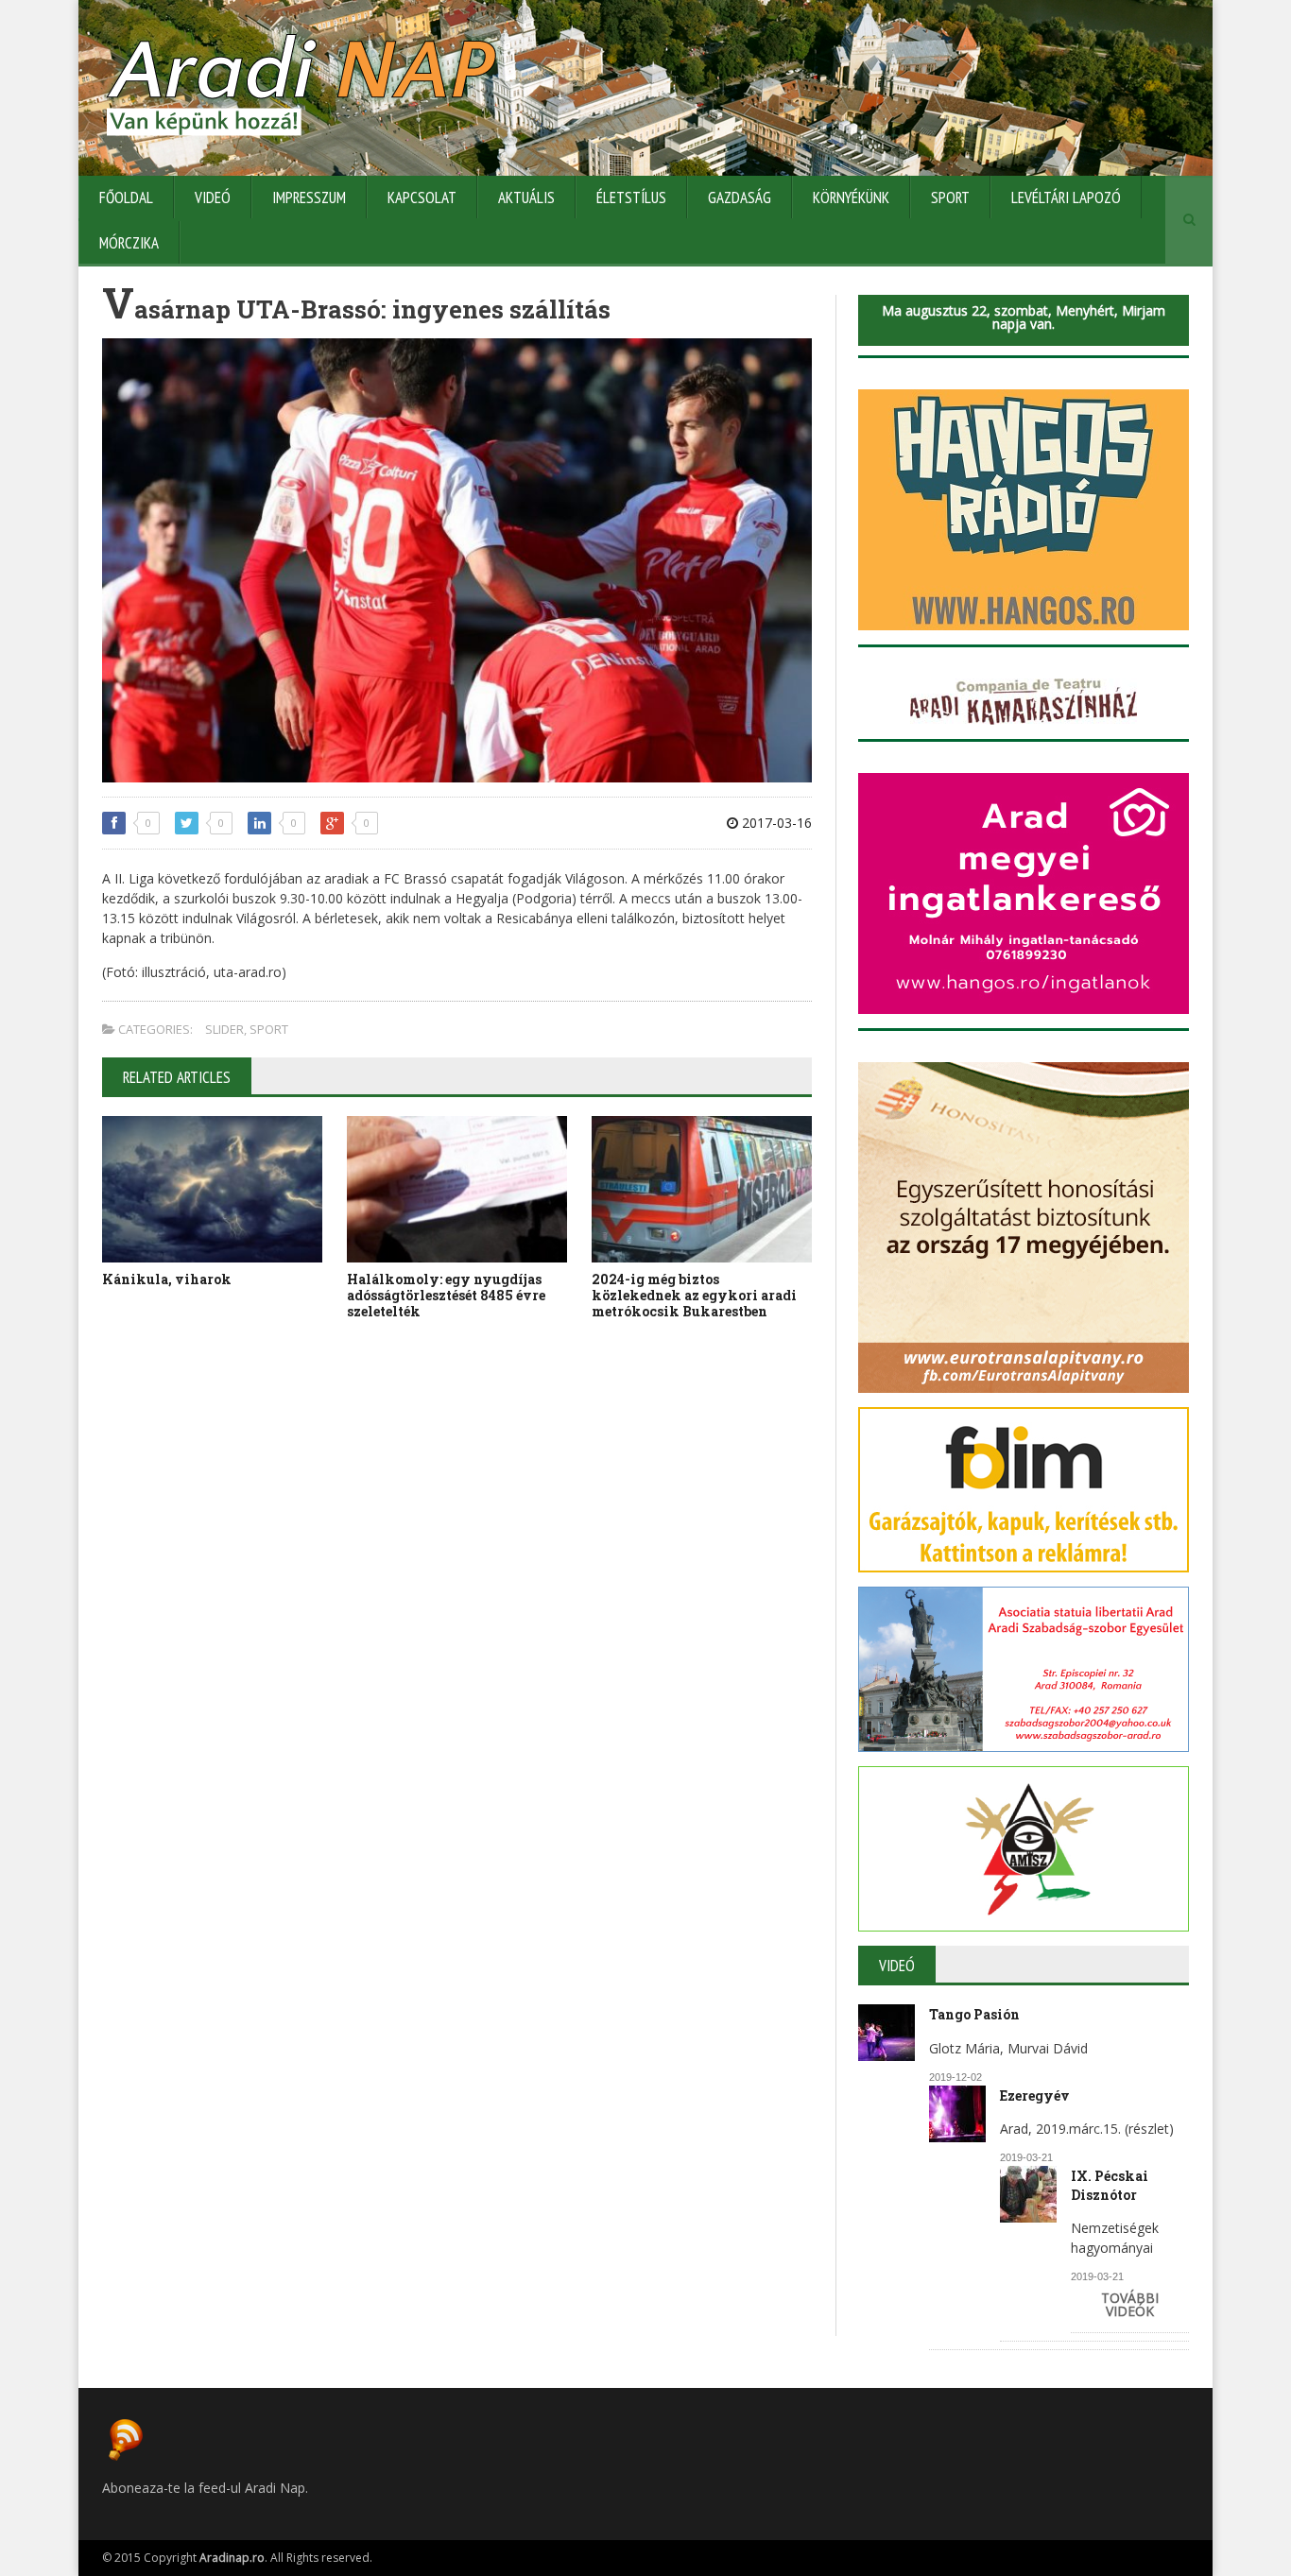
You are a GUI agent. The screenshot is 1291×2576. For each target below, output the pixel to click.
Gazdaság (740, 197)
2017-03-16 (775, 823)
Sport (950, 197)
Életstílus (631, 197)
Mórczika (129, 243)
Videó (213, 197)
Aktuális (526, 197)
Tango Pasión (974, 2014)
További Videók (1130, 2304)
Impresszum (309, 197)
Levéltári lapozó (1066, 197)
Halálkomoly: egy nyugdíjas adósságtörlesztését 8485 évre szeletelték (446, 1295)
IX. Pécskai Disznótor (1110, 2185)
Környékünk (851, 197)
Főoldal (126, 197)
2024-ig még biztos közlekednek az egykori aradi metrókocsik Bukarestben (694, 1295)
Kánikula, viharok (167, 1279)
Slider (224, 1029)
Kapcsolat (422, 197)
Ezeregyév (1035, 2095)
